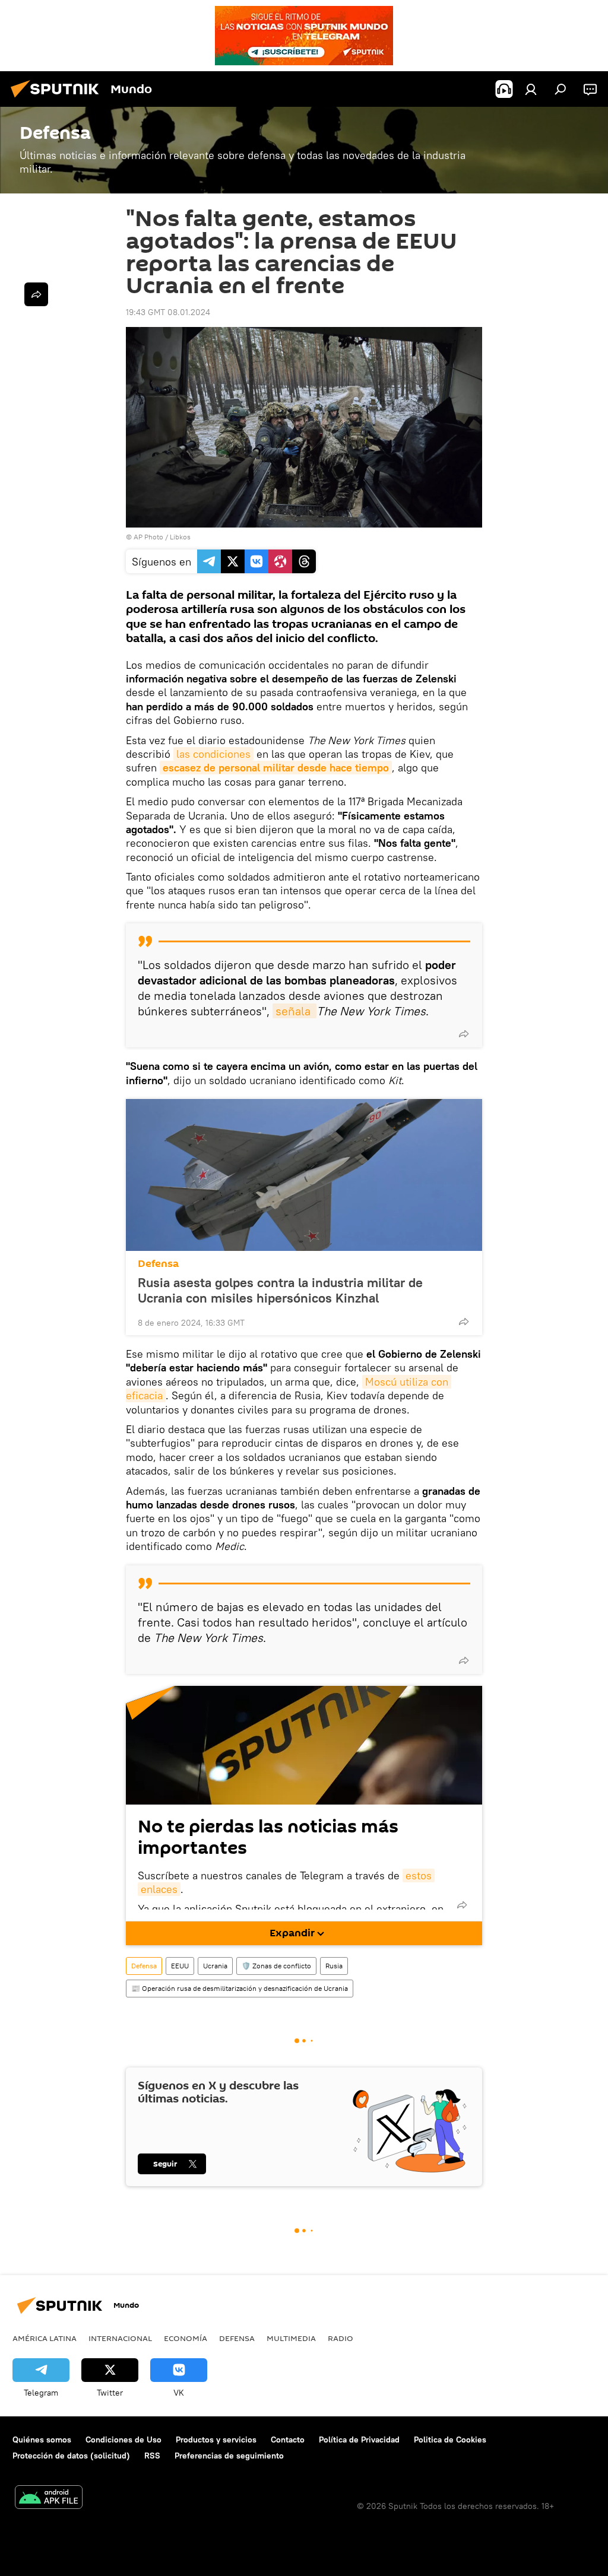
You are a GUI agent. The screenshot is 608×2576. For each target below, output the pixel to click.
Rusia (334, 1966)
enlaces (159, 1889)
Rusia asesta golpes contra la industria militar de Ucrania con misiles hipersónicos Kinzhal (280, 1290)
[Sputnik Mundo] (58, 99)
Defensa (158, 1264)
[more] (464, 1034)
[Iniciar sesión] (531, 89)
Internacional (120, 2338)
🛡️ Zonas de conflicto (276, 1966)
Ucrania (215, 1966)
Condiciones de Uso (123, 2440)
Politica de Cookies (450, 2440)
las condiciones (213, 754)
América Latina (45, 2338)
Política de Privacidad (359, 2440)
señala (294, 1011)
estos (419, 1875)
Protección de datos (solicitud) (71, 2456)
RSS (152, 2456)
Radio (341, 2338)
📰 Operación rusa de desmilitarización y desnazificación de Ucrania (240, 1988)
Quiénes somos (42, 2440)
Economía (186, 2338)
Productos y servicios (216, 2440)
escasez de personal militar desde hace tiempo (276, 768)
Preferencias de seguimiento (229, 2456)
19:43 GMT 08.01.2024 (168, 312)
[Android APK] (49, 2499)
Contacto (288, 2440)
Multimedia (291, 2338)
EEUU (180, 1966)
